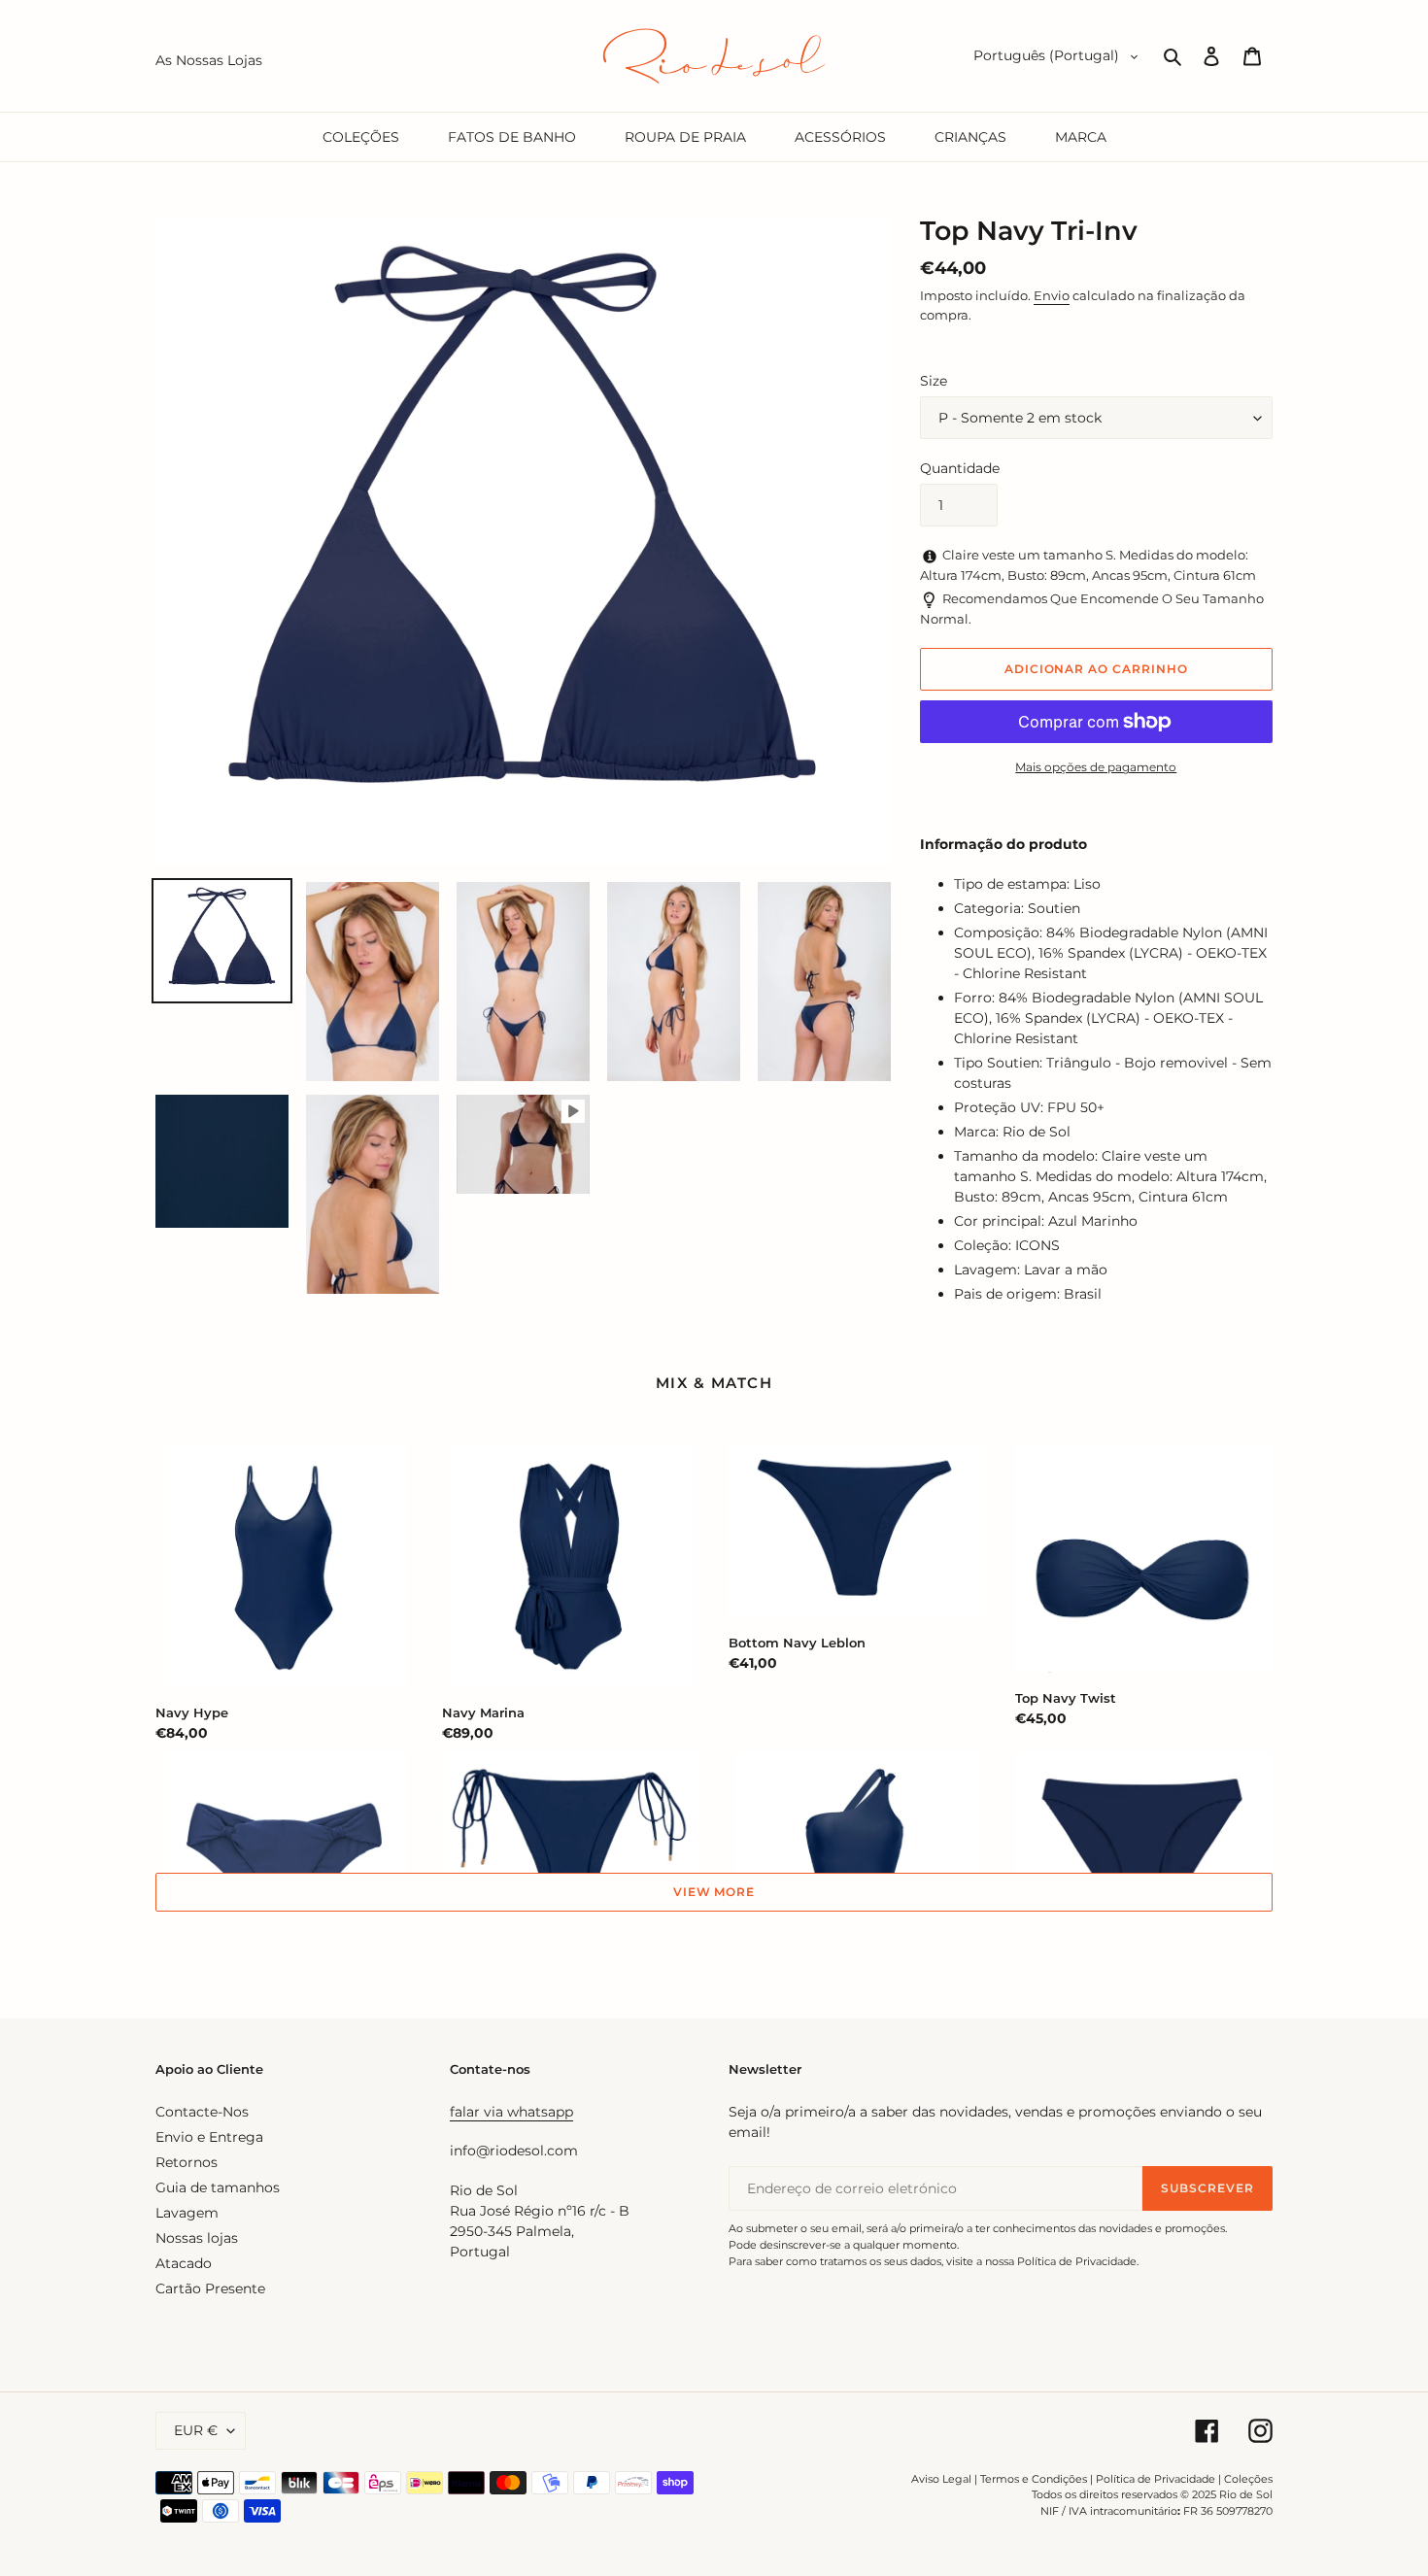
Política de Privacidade (1156, 2479)
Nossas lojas (197, 2238)
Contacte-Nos (202, 2112)
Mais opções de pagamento (1096, 767)
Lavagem (187, 2213)
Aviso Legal (941, 2479)
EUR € (196, 2430)
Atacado (184, 2263)
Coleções (1248, 2479)
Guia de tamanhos (218, 2187)
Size (934, 381)
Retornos (187, 2162)
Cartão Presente (210, 2288)
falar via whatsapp (511, 2112)
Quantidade (960, 468)
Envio (1052, 295)
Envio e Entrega (209, 2137)
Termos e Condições (1034, 2479)
